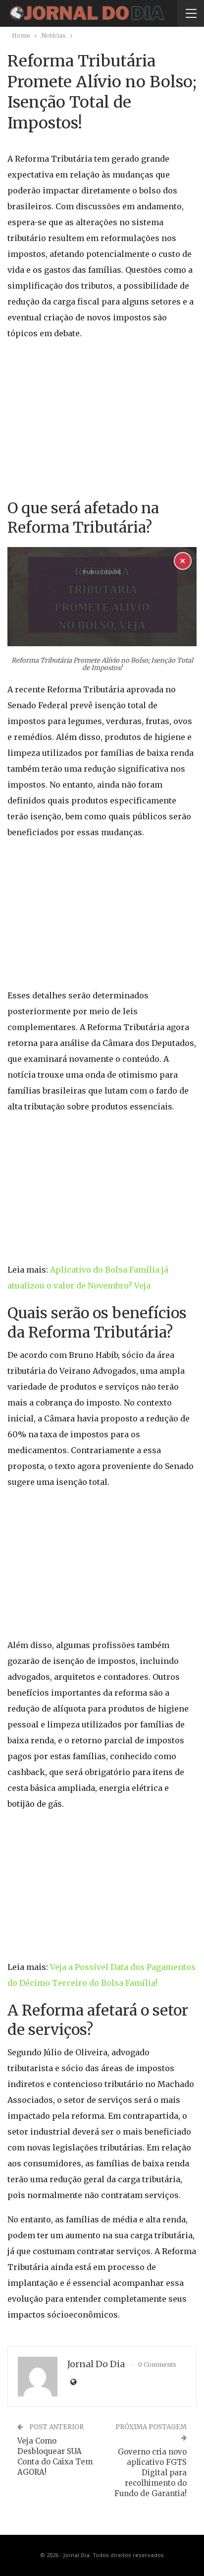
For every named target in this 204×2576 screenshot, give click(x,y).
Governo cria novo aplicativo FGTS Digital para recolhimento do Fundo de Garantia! (151, 2473)
